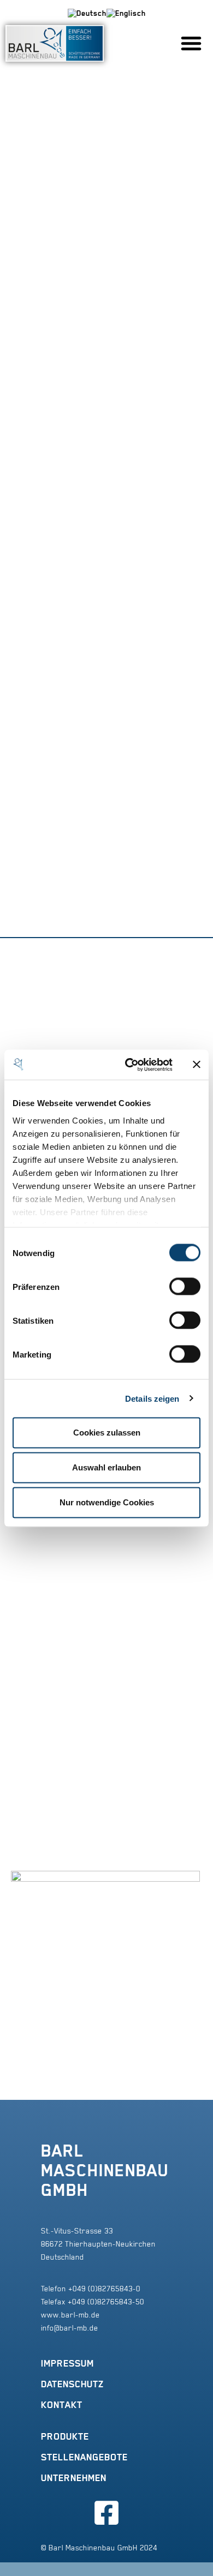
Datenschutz (72, 2384)
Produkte (65, 2436)
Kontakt (62, 2405)
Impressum (67, 2363)
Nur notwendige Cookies (107, 1502)
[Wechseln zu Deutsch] (87, 13)
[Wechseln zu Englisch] (126, 13)
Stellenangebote (84, 2457)
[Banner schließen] (197, 1065)
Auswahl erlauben (106, 1467)
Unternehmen (74, 2478)
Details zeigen (152, 1398)
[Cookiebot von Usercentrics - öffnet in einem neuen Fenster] (129, 1065)
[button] (191, 43)
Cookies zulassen (107, 1433)
